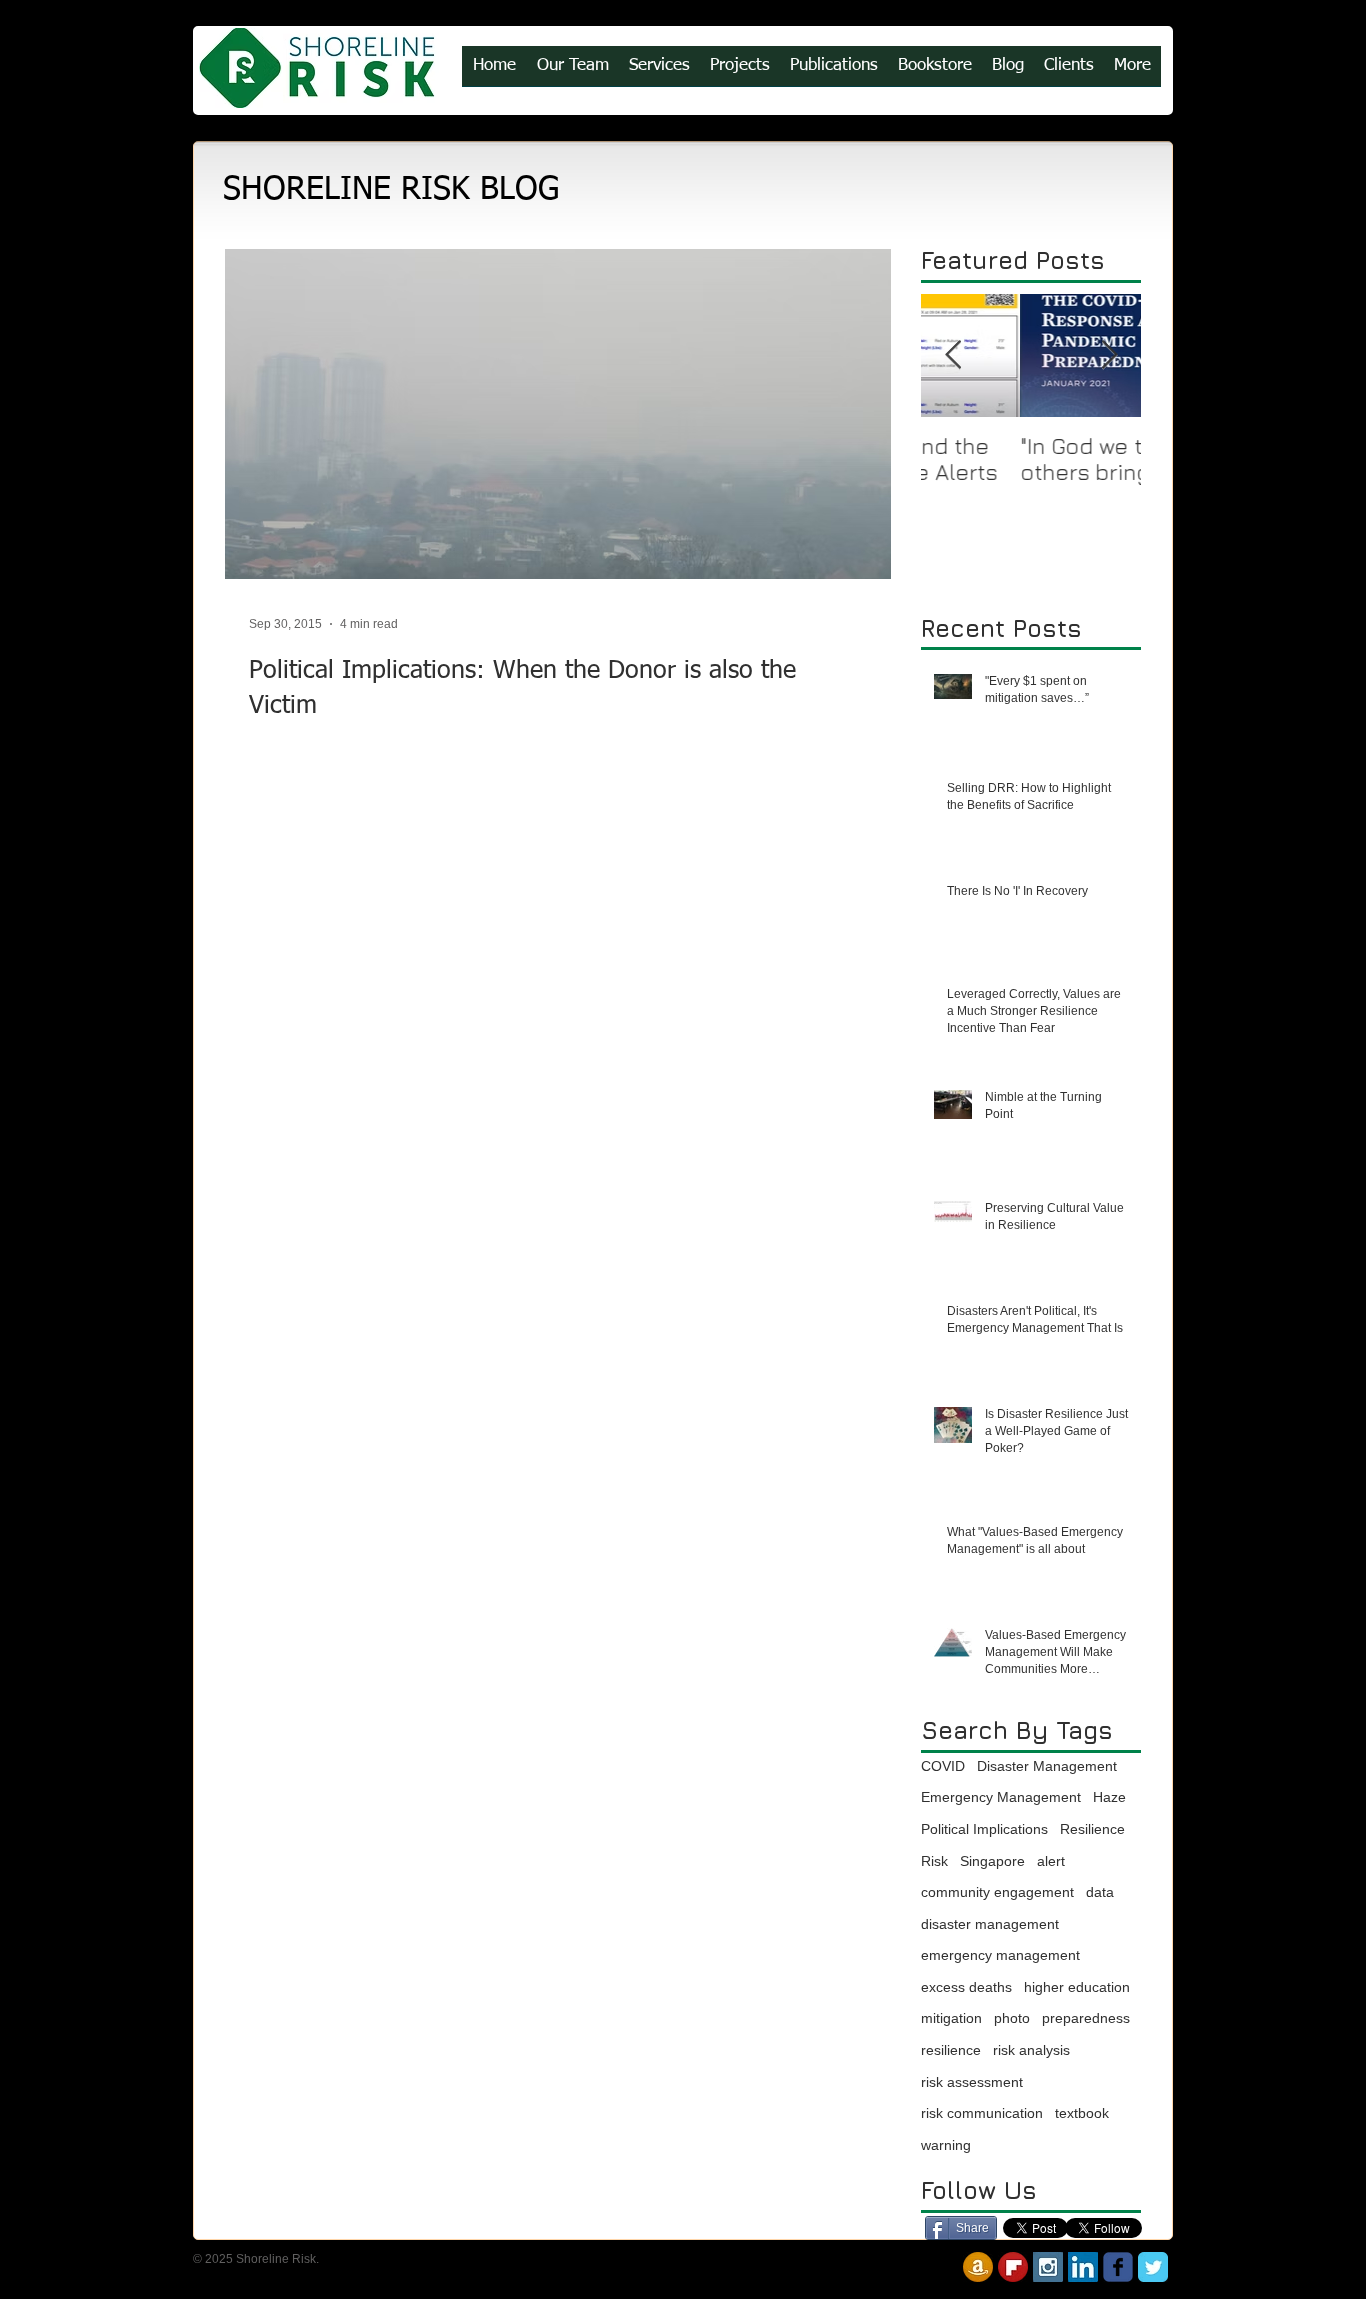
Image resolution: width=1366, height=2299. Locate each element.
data (1100, 1892)
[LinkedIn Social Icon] (1083, 2267)
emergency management (1000, 1955)
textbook (1082, 2113)
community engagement (997, 1892)
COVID (943, 1766)
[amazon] (978, 2267)
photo (1012, 2018)
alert (1051, 1861)
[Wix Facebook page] (1118, 2267)
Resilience (1092, 1829)
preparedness (1086, 2018)
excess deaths (966, 1987)
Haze (1109, 1797)
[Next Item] (1109, 355)
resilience (951, 2050)
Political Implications (984, 1829)
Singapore (992, 1861)
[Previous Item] (953, 355)
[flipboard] (1013, 2267)
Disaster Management (1047, 1766)
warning (946, 2145)
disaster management (990, 1924)
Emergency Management (1001, 1797)
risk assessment (972, 2082)
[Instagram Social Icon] (1048, 2267)
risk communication (982, 2113)
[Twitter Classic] (1153, 2267)
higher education (1077, 1987)
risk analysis (1031, 2050)
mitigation (951, 2018)
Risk (934, 1861)
